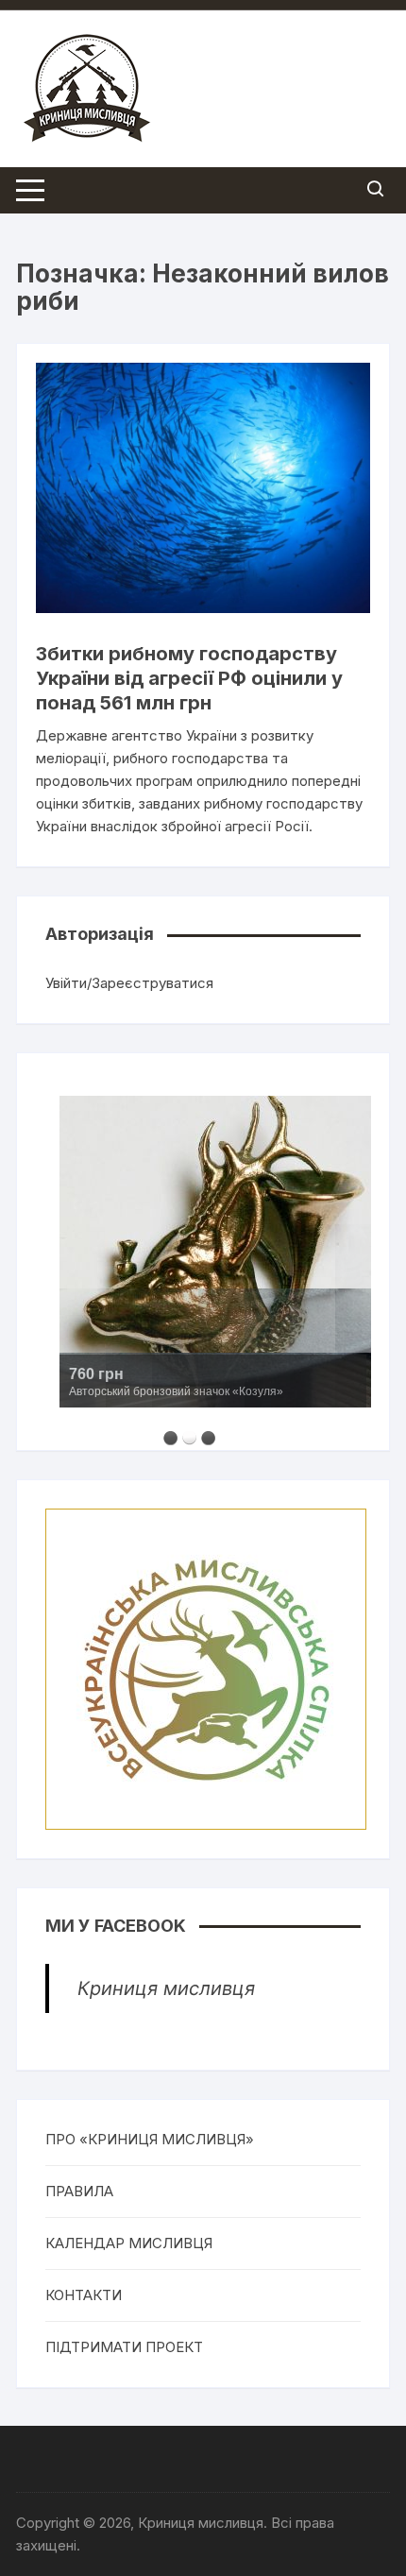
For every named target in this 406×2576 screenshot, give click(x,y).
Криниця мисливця (166, 1988)
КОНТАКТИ (84, 2295)
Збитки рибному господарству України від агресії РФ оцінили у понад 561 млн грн (189, 678)
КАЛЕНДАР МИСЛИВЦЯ (129, 2243)
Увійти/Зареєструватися (129, 983)
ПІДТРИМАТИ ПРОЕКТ (124, 2347)
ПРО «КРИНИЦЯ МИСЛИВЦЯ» (150, 2139)
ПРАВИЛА (79, 2191)
